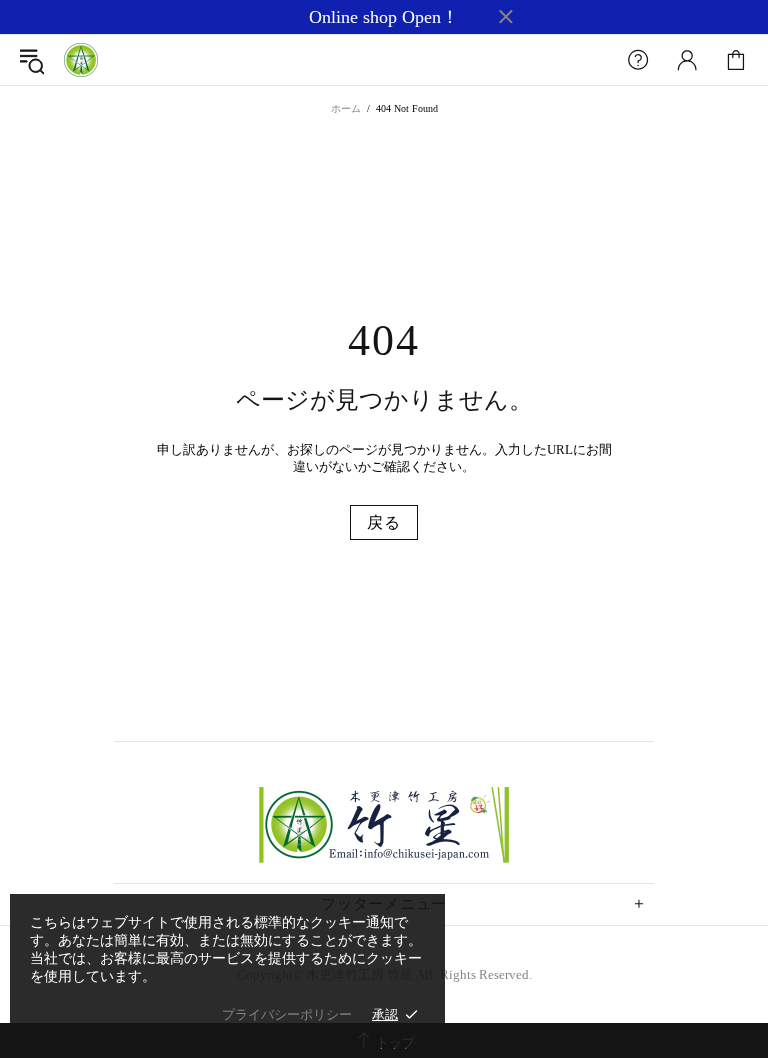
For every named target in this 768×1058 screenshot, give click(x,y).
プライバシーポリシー (287, 1014)
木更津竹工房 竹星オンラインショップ (81, 60)
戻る (384, 522)
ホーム (346, 108)
